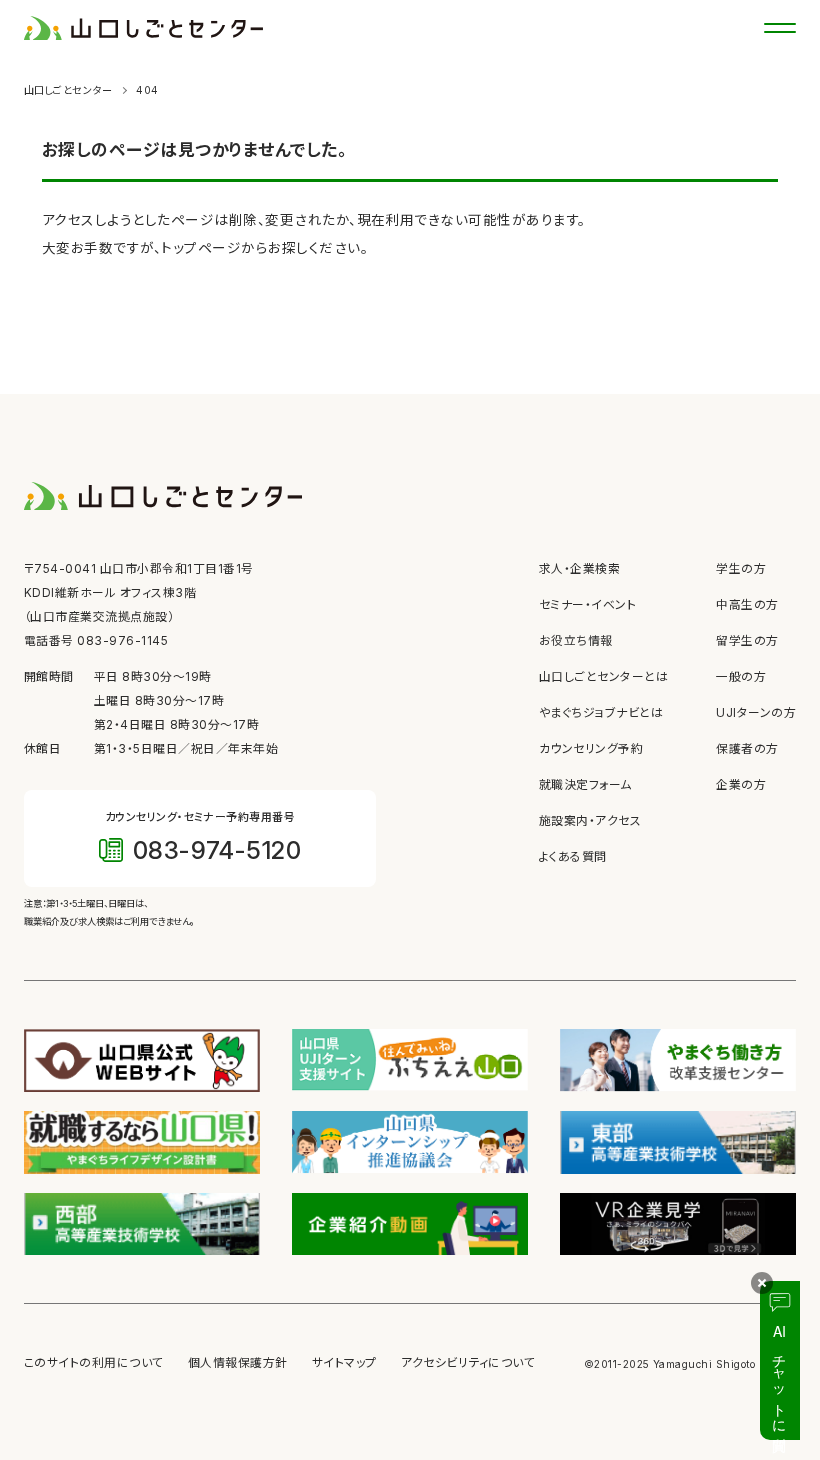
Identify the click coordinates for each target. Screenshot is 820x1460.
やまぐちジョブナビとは (601, 713)
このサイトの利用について (94, 1363)
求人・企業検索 (579, 569)
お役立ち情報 (576, 641)
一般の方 (741, 677)
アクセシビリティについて (468, 1363)
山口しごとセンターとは (603, 677)
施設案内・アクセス (590, 821)
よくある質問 (573, 857)
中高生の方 (747, 605)
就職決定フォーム (585, 785)
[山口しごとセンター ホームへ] (143, 27)
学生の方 (741, 569)
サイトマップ (344, 1363)
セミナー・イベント (587, 605)
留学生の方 (747, 641)
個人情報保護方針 (238, 1363)
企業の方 (741, 785)
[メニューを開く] (780, 28)
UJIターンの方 (756, 713)
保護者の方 (747, 749)
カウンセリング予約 (591, 749)
